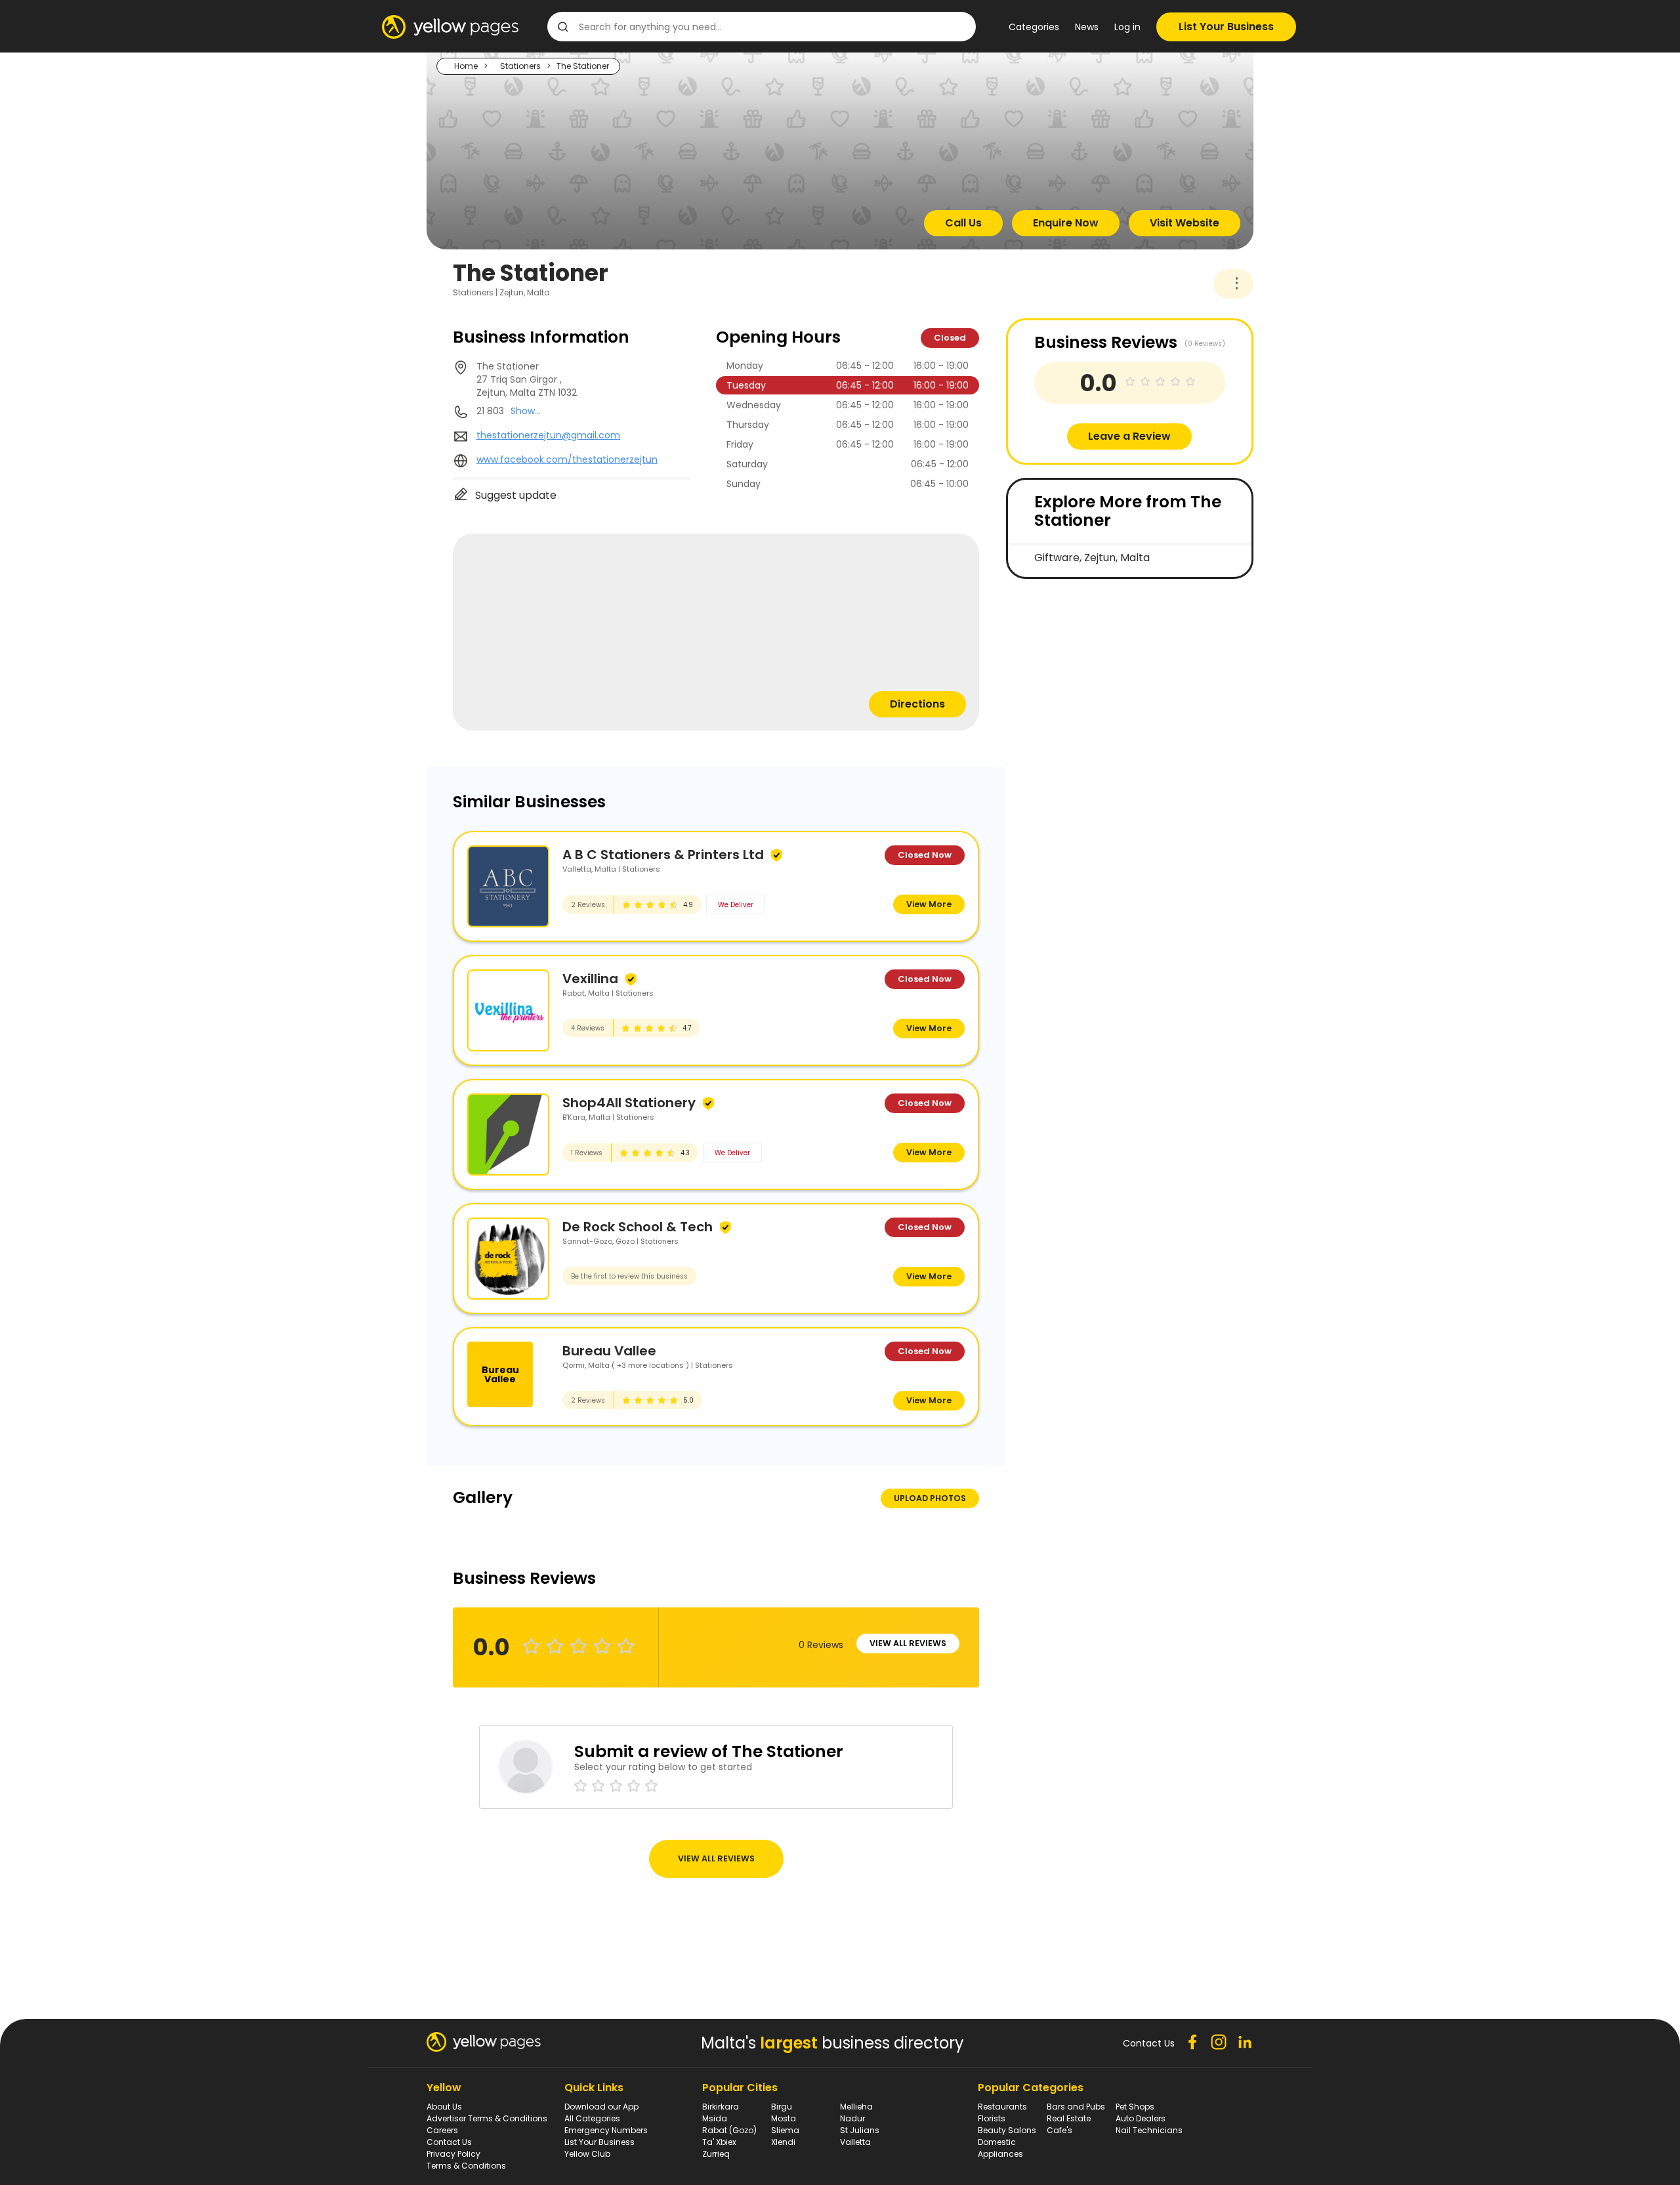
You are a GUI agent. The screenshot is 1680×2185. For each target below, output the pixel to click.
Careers (442, 2130)
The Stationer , (527, 379)
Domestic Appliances (1000, 2148)
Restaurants (1002, 2107)
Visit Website (1185, 223)
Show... (526, 411)
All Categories (592, 2118)
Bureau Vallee (609, 1351)
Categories (1034, 27)
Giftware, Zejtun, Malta (1092, 558)
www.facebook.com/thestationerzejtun (567, 459)
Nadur (852, 2118)
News (1087, 27)
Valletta (855, 2142)
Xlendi (783, 2142)
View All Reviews (908, 1643)
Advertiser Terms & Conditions (487, 2118)
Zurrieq (716, 2154)
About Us (444, 2107)
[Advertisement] (1104, 684)
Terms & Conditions (466, 2166)
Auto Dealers (1141, 2118)
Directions (917, 704)
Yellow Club (587, 2154)
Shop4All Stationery (629, 1103)
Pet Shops (1135, 2107)
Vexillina (590, 979)
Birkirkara (721, 2107)
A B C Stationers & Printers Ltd (663, 855)
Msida (715, 2118)
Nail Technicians (1149, 2130)
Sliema (785, 2130)
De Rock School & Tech (638, 1227)
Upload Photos (930, 1498)
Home (466, 66)
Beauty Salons (1007, 2130)
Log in (1127, 27)
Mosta (784, 2118)
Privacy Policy (453, 2154)
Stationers (520, 66)
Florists (992, 2118)
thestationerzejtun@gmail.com (548, 435)
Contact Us (449, 2142)
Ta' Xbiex (719, 2142)
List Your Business (1226, 27)
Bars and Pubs (1076, 2107)
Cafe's (1060, 2130)
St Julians (860, 2130)
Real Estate (1069, 2118)
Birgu (782, 2107)
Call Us (963, 223)
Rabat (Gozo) (729, 2130)
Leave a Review (1129, 436)
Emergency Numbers (606, 2130)
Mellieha (856, 2107)
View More (929, 904)
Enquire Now (1066, 223)
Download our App (601, 2107)
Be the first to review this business (629, 1276)
